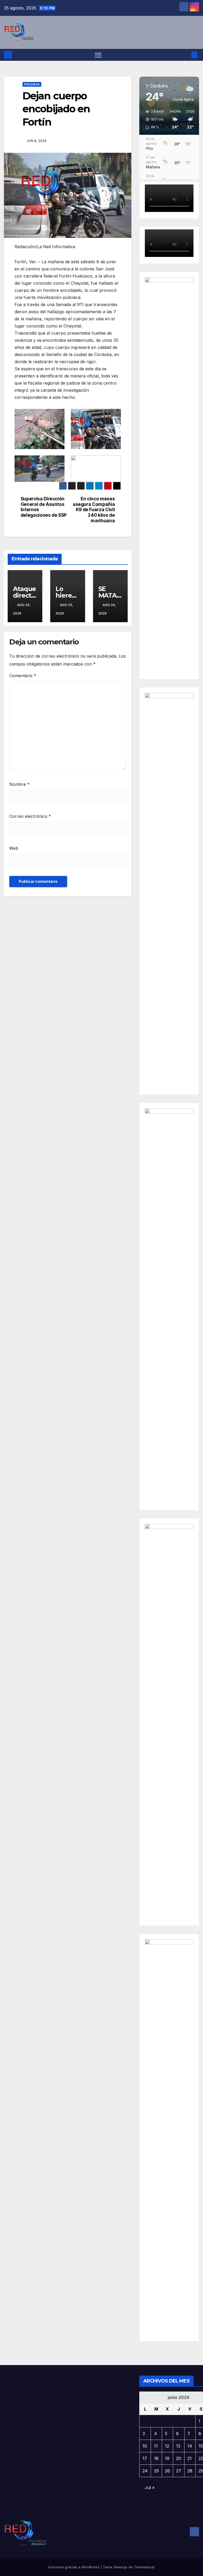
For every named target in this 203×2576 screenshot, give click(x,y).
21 (190, 2458)
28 (190, 2471)
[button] (186, 55)
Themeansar (144, 2567)
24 (145, 2471)
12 (167, 2446)
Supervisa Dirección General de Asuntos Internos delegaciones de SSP (44, 507)
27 (179, 2471)
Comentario (23, 676)
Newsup (121, 2567)
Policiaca (32, 84)
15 (201, 2446)
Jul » (150, 2487)
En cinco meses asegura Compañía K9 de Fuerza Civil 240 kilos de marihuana (94, 510)
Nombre (19, 784)
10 (145, 2446)
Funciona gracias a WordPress (74, 2567)
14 (190, 2446)
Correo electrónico (30, 816)
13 (178, 2446)
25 (156, 2471)
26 (167, 2471)
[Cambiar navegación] (98, 55)
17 (145, 2458)
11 (156, 2446)
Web (14, 848)
